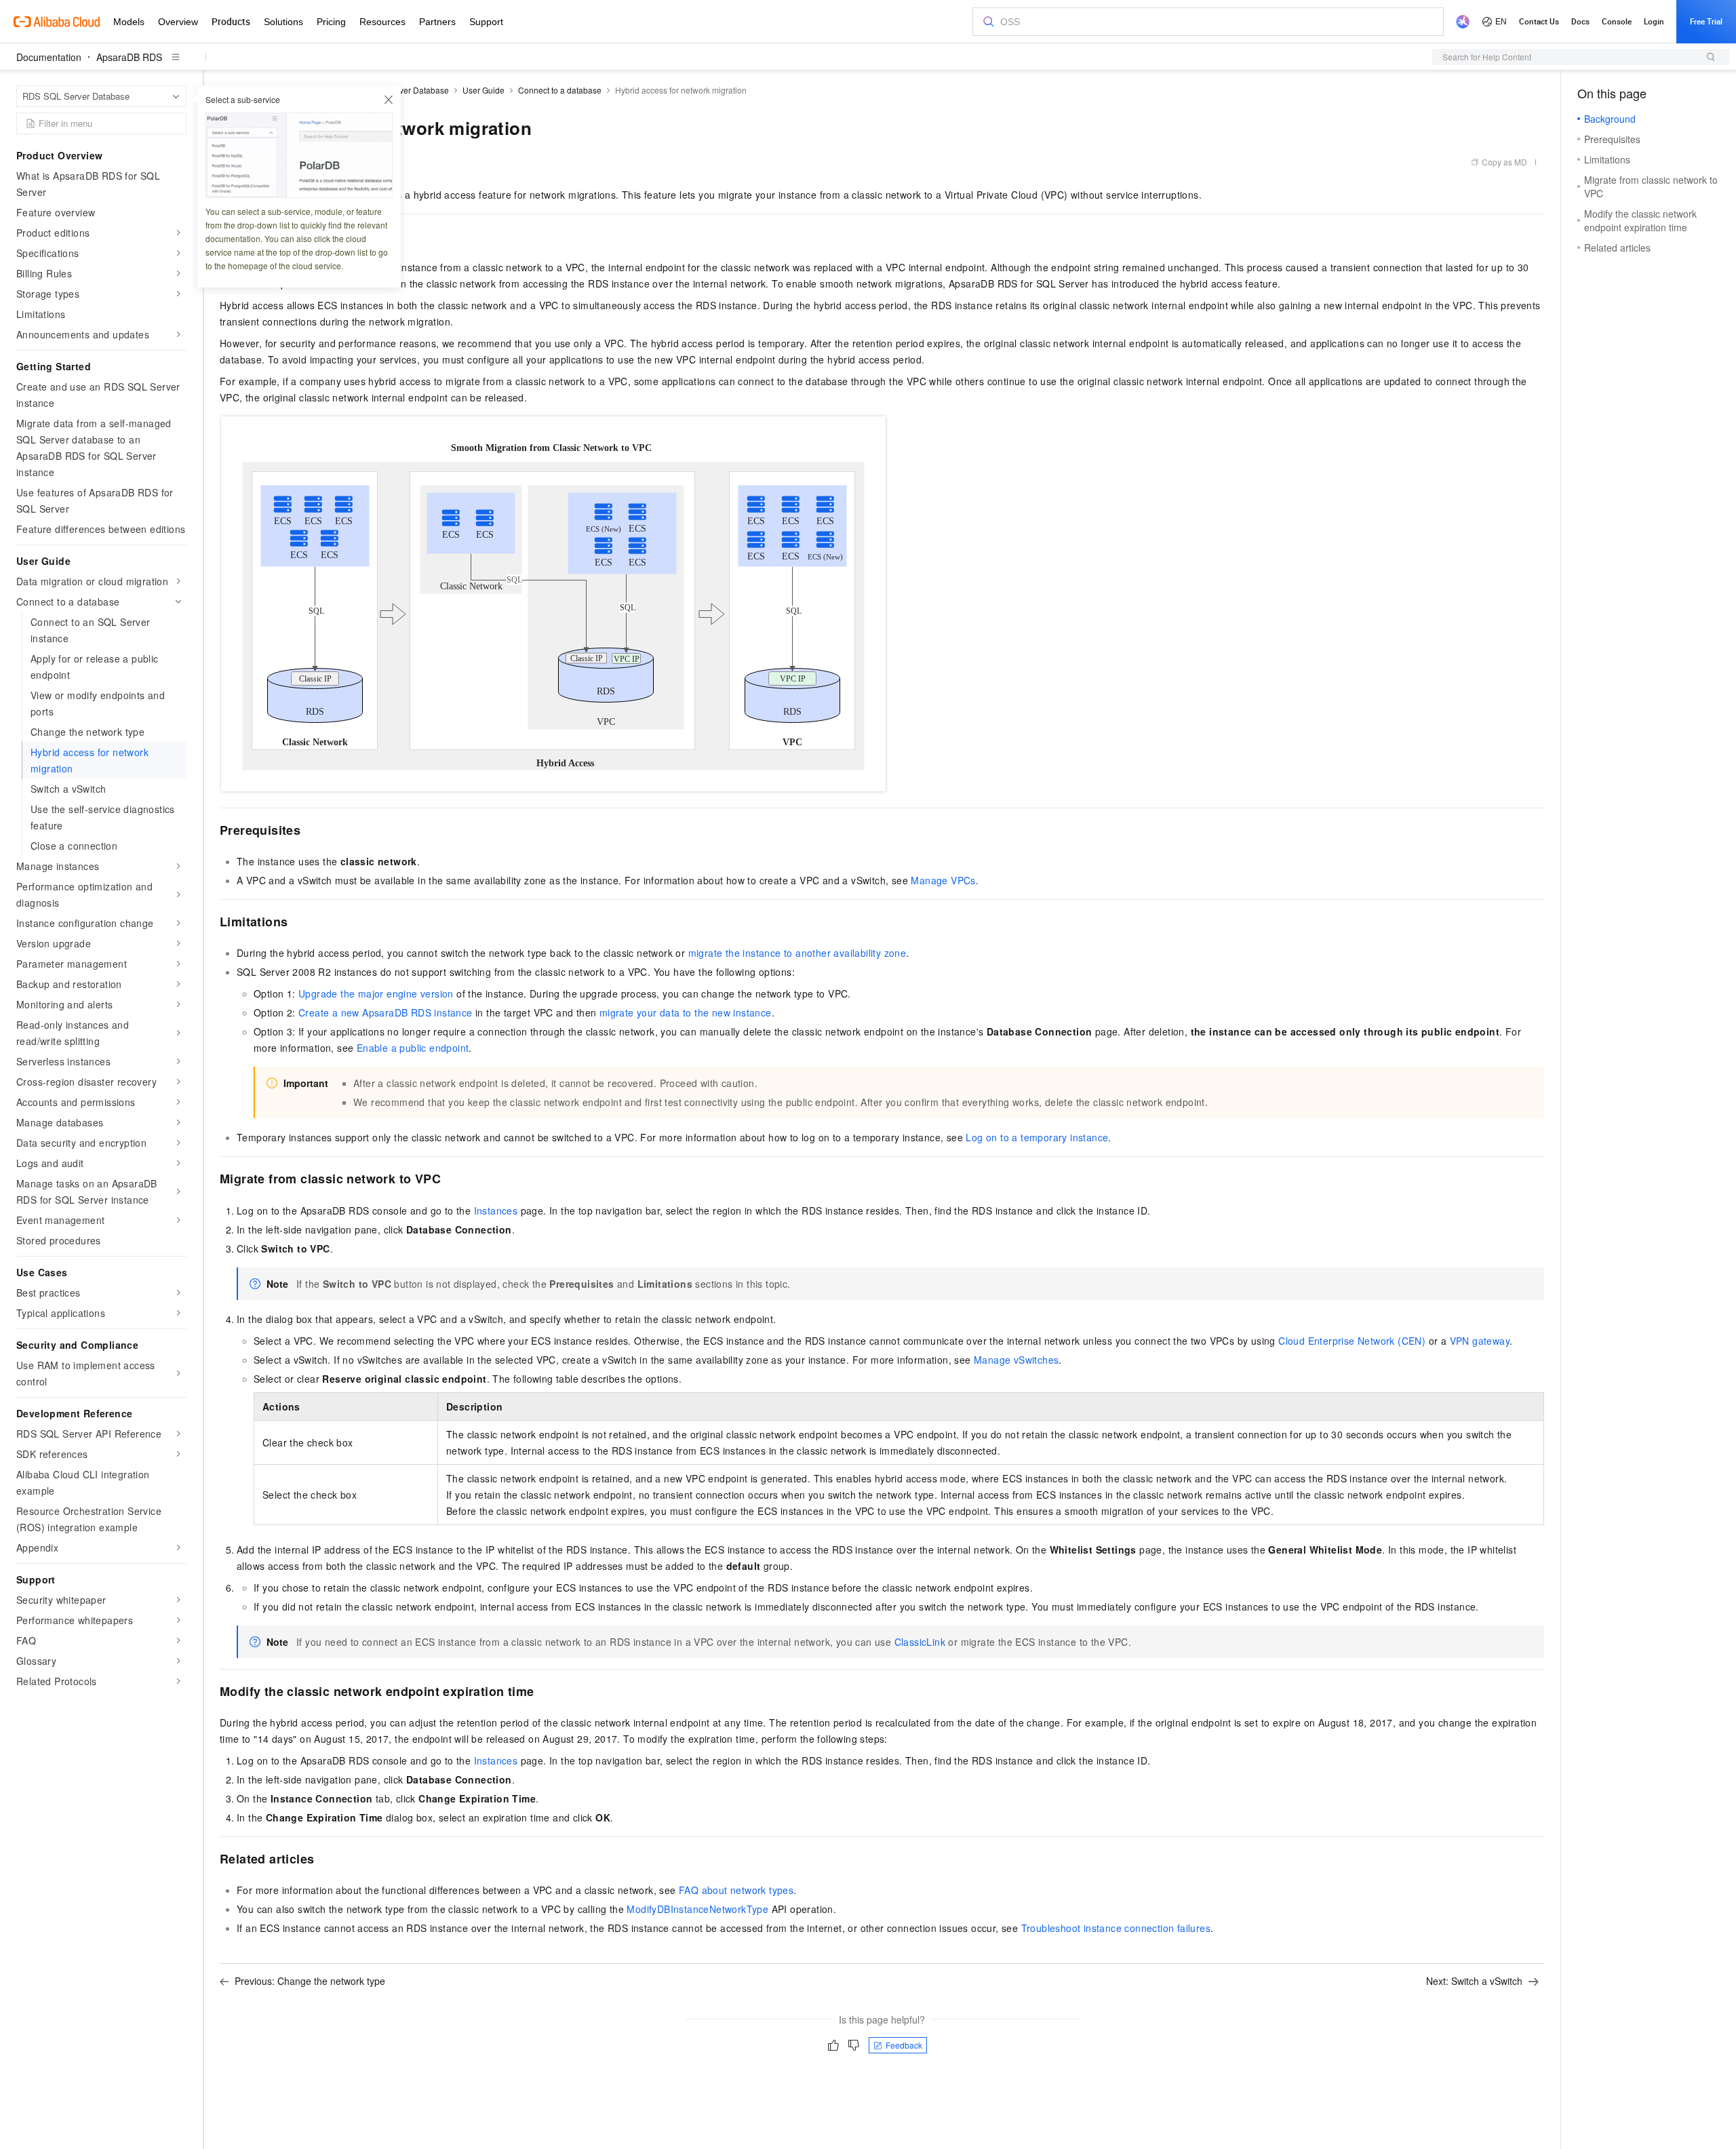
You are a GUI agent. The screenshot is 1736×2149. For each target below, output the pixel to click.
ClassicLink (920, 1642)
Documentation (49, 57)
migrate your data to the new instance (686, 1012)
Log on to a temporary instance (1037, 1137)
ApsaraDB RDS (129, 57)
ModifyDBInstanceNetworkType (697, 1909)
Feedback (904, 2045)
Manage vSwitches (1016, 1360)
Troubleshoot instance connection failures (1116, 1928)
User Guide (484, 90)
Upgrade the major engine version (376, 993)
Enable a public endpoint (413, 1048)
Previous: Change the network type (310, 1981)
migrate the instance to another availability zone (797, 953)
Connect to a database (560, 90)
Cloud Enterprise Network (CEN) (1352, 1341)
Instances (496, 1210)
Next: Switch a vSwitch (1474, 1981)
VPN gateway (1480, 1341)
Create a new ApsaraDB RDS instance (386, 1012)
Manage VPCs (943, 880)
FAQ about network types (736, 1890)
